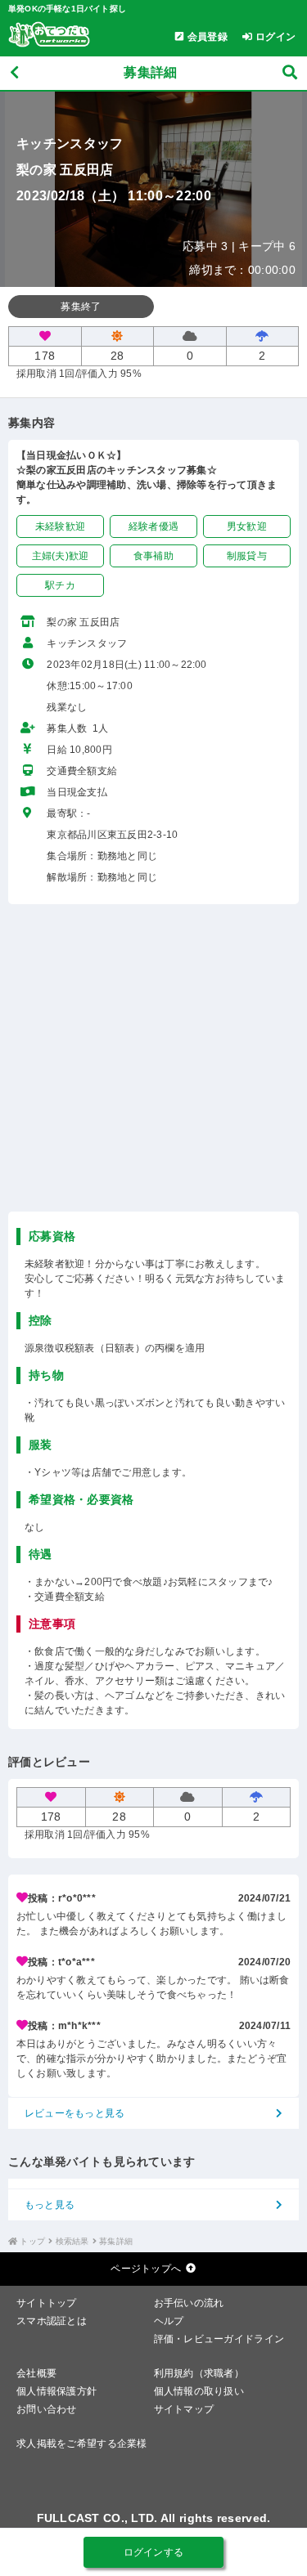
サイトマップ (184, 2409)
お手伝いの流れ (189, 2303)
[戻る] (14, 73)
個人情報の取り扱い (199, 2391)
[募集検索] (290, 73)
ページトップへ (146, 2269)
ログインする (154, 2552)
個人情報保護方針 (56, 2391)
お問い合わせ (47, 2409)
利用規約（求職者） (199, 2373)
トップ (32, 2241)
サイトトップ (47, 2303)
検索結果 (72, 2241)
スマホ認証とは (52, 2321)
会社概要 (36, 2373)
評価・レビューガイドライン (219, 2339)
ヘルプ (169, 2321)
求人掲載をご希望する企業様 (82, 2444)
